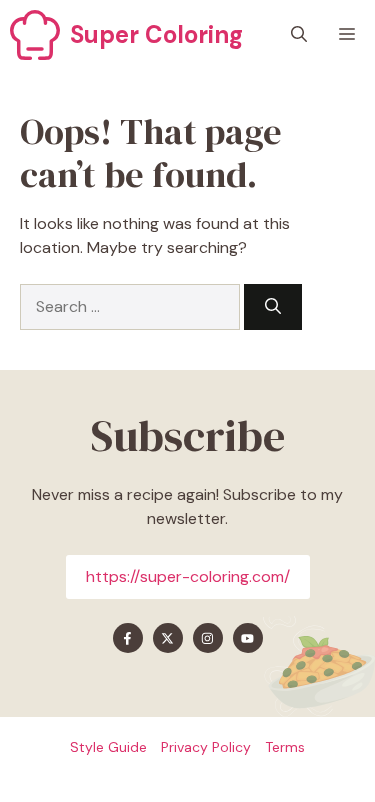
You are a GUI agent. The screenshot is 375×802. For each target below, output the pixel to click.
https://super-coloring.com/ (188, 576)
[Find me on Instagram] (208, 638)
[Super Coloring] (35, 35)
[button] (299, 35)
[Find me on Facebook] (128, 638)
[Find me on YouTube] (248, 638)
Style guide (108, 747)
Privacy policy (206, 747)
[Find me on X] (168, 638)
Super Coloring (156, 34)
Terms (285, 747)
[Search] (273, 307)
